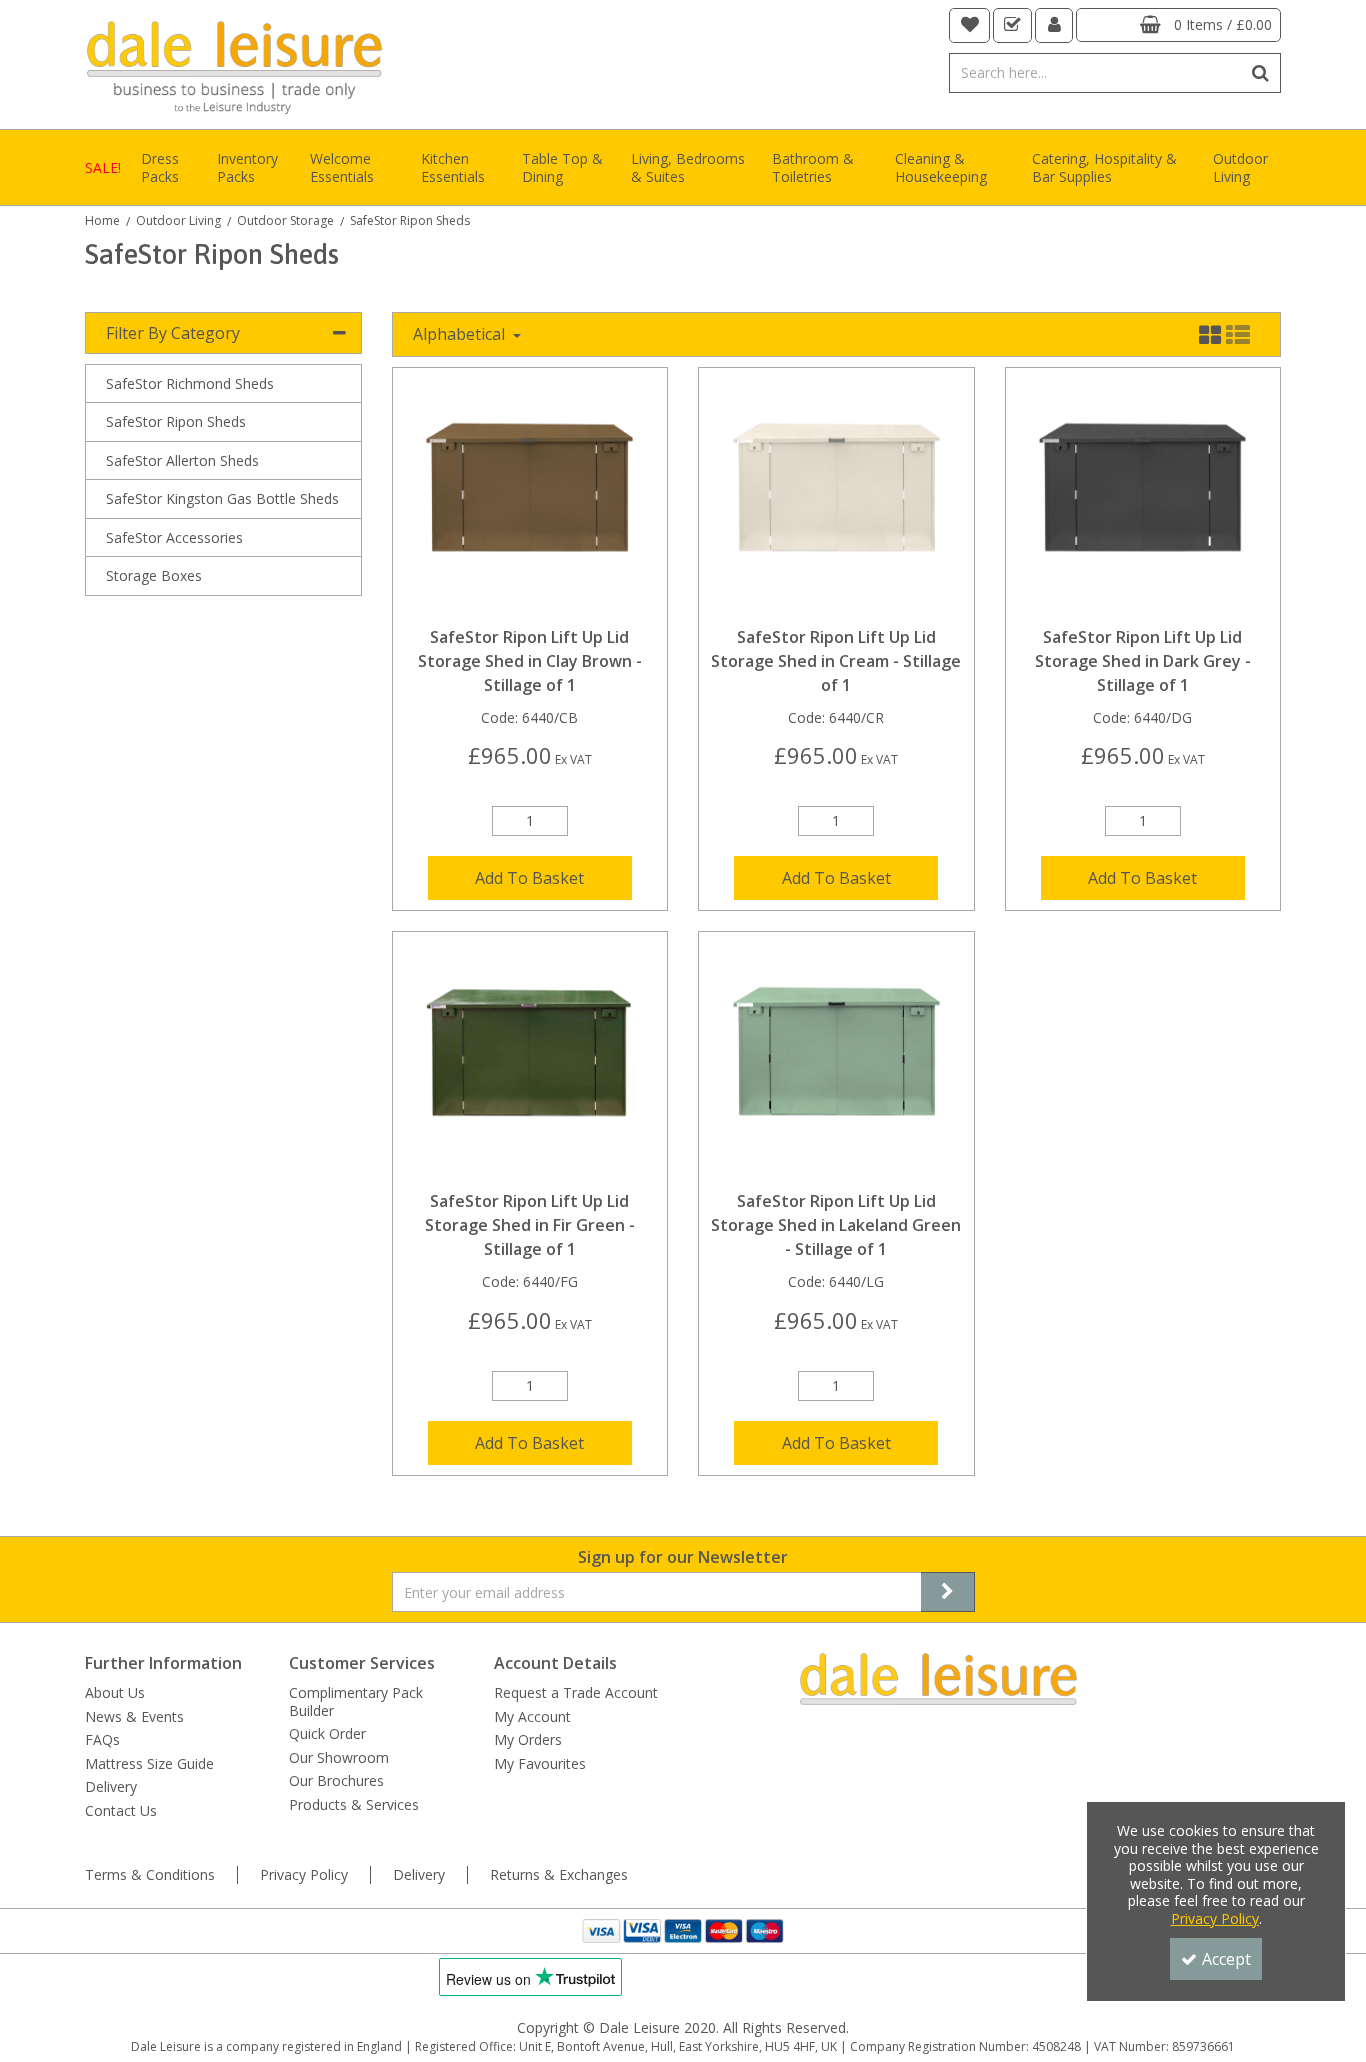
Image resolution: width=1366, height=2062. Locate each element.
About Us (115, 1693)
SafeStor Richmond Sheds (190, 383)
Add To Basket (529, 878)
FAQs (102, 1740)
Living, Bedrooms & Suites (688, 167)
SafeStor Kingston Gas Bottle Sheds (222, 498)
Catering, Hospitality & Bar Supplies (1104, 167)
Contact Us (121, 1811)
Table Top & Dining (562, 167)
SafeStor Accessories (174, 537)
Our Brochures (336, 1781)
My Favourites (540, 1764)
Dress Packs (160, 167)
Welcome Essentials (342, 167)
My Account (532, 1717)
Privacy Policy (304, 1875)
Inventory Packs (247, 167)
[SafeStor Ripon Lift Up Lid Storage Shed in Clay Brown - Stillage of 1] (529, 494)
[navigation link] (970, 25)
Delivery (111, 1787)
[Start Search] (1261, 73)
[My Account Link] (1054, 25)
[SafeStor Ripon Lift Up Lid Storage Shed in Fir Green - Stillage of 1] (529, 1058)
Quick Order (327, 1734)
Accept (1226, 1959)
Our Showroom (339, 1758)
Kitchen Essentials (453, 167)
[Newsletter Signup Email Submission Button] (948, 1592)
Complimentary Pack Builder (356, 1701)
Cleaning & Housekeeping (941, 167)
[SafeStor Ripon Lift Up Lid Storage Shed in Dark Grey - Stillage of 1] (1142, 494)
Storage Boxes (154, 575)
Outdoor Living (1240, 167)
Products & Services (354, 1805)
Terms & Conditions (150, 1875)
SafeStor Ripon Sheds (176, 421)
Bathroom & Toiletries (813, 167)
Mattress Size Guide (149, 1764)
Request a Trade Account (576, 1693)
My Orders (528, 1740)
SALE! (103, 167)
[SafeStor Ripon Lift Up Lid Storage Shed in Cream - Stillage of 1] (836, 494)
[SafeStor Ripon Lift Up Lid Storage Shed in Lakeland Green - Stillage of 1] (836, 1058)
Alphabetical (461, 334)
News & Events (134, 1717)
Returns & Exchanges (559, 1875)
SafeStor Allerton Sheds (182, 460)
